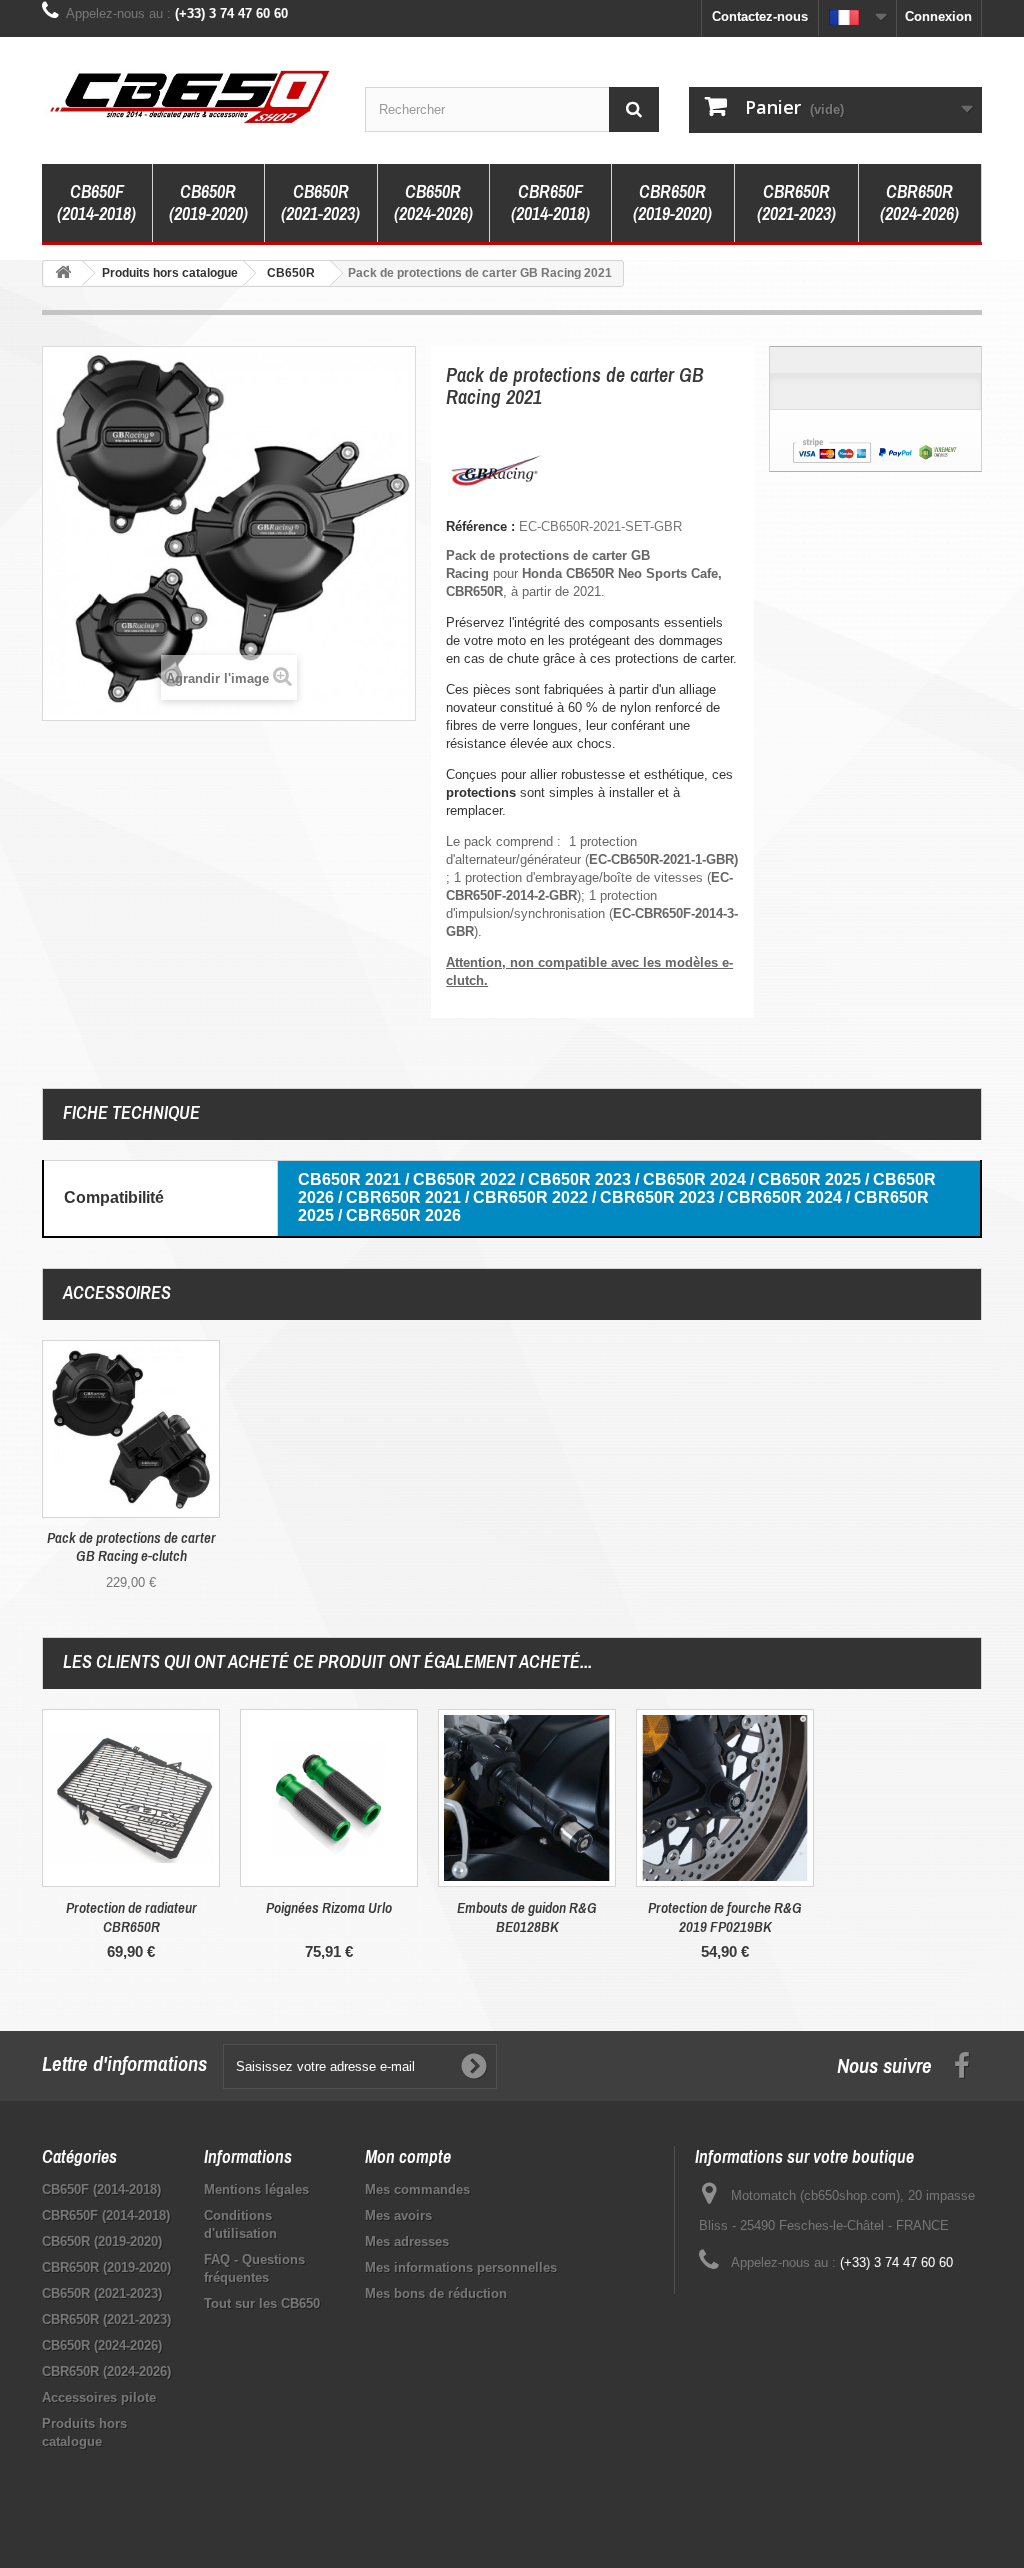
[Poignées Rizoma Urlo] (329, 1798)
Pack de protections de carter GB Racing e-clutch (131, 1547)
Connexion (938, 16)
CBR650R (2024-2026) (919, 202)
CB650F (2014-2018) (96, 202)
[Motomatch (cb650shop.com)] (188, 95)
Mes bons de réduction (436, 2293)
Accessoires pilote (99, 2397)
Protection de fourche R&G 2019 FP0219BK (725, 1917)
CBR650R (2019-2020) (672, 202)
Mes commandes (417, 2189)
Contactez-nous (760, 16)
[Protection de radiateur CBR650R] (131, 1798)
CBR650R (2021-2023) (796, 202)
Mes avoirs (398, 2215)
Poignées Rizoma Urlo (329, 1907)
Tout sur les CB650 (262, 2303)
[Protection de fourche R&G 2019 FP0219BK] (725, 1798)
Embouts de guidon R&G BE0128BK (527, 1917)
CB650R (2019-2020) (208, 202)
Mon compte (408, 2156)
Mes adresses (407, 2241)
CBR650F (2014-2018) (550, 202)
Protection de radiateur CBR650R (131, 1917)
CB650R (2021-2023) (320, 202)
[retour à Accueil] (63, 273)
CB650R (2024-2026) (433, 202)
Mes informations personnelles (461, 2267)
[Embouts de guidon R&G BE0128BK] (527, 1798)
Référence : (480, 526)
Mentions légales (256, 2189)
